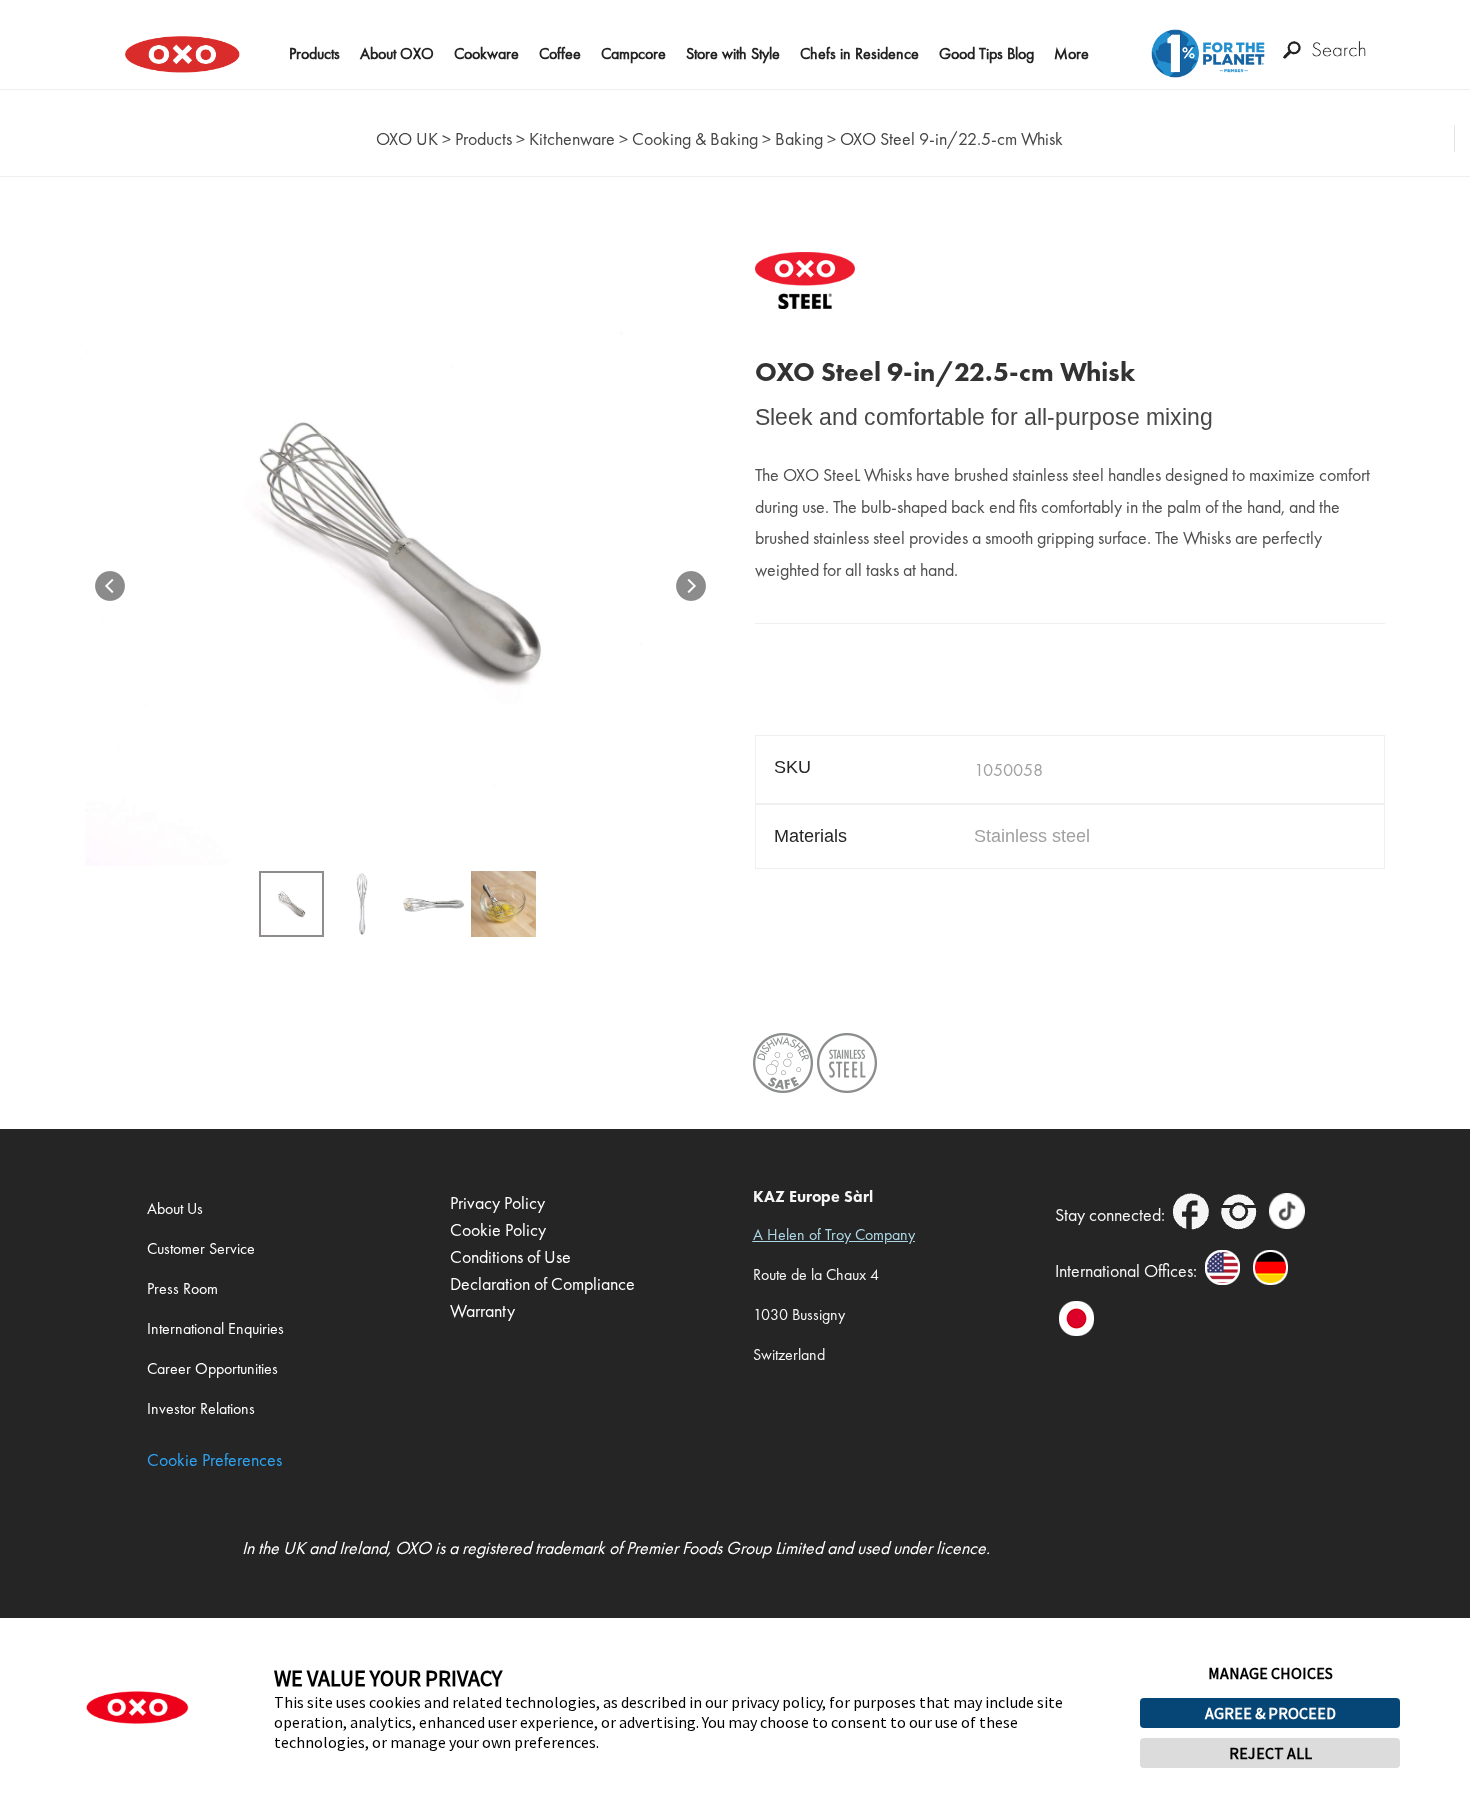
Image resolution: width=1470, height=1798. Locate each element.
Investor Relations (201, 1408)
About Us (175, 1208)
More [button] (1071, 53)
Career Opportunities (212, 1368)
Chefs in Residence (859, 53)
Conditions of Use (510, 1256)
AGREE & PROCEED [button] (1270, 1713)
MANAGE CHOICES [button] (1270, 1673)
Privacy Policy (497, 1202)
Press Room (182, 1288)
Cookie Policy (498, 1229)
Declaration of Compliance (542, 1283)
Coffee (560, 53)
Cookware (486, 53)
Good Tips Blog (986, 53)
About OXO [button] (397, 53)
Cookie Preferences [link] (214, 1459)
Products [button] (314, 53)
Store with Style (733, 53)
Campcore (633, 53)
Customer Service (201, 1248)
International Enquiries (215, 1328)
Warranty (482, 1310)
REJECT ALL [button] (1270, 1753)
